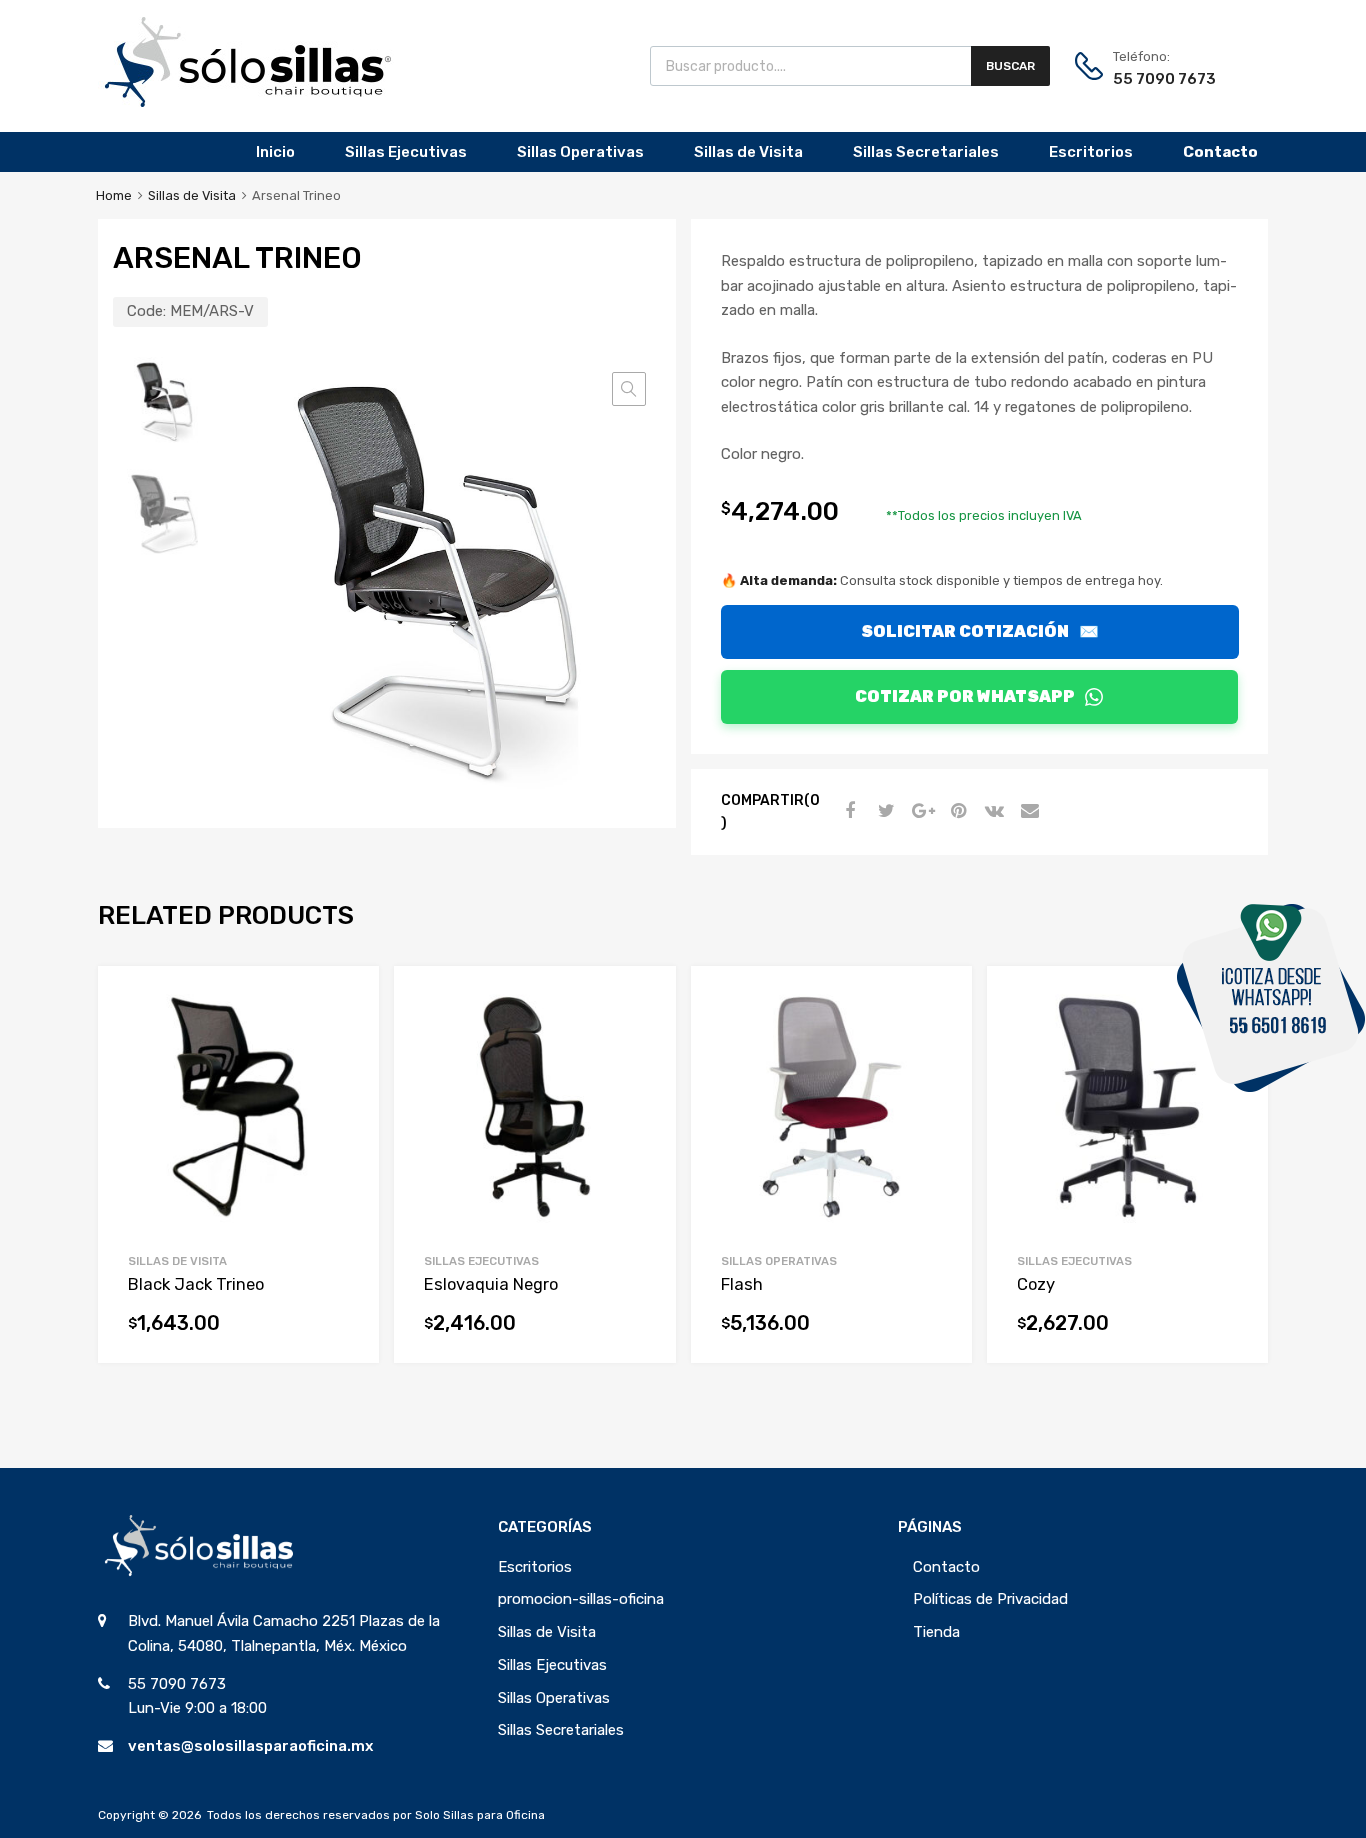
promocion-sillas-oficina (581, 1599)
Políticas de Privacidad (990, 1599)
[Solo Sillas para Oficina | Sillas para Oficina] (248, 102)
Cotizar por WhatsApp (965, 696)
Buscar (1010, 66)
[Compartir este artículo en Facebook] (848, 811)
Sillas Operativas (580, 152)
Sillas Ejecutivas (406, 152)
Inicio (275, 152)
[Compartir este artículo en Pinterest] (956, 811)
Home (114, 195)
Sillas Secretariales (926, 152)
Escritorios (1091, 152)
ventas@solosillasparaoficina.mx (250, 1746)
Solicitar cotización (979, 631)
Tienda (936, 1632)
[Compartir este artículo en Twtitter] (884, 811)
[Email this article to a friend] (1028, 811)
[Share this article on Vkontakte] (992, 811)
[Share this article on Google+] (920, 811)
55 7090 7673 (1162, 79)
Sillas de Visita (748, 152)
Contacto (946, 1567)
